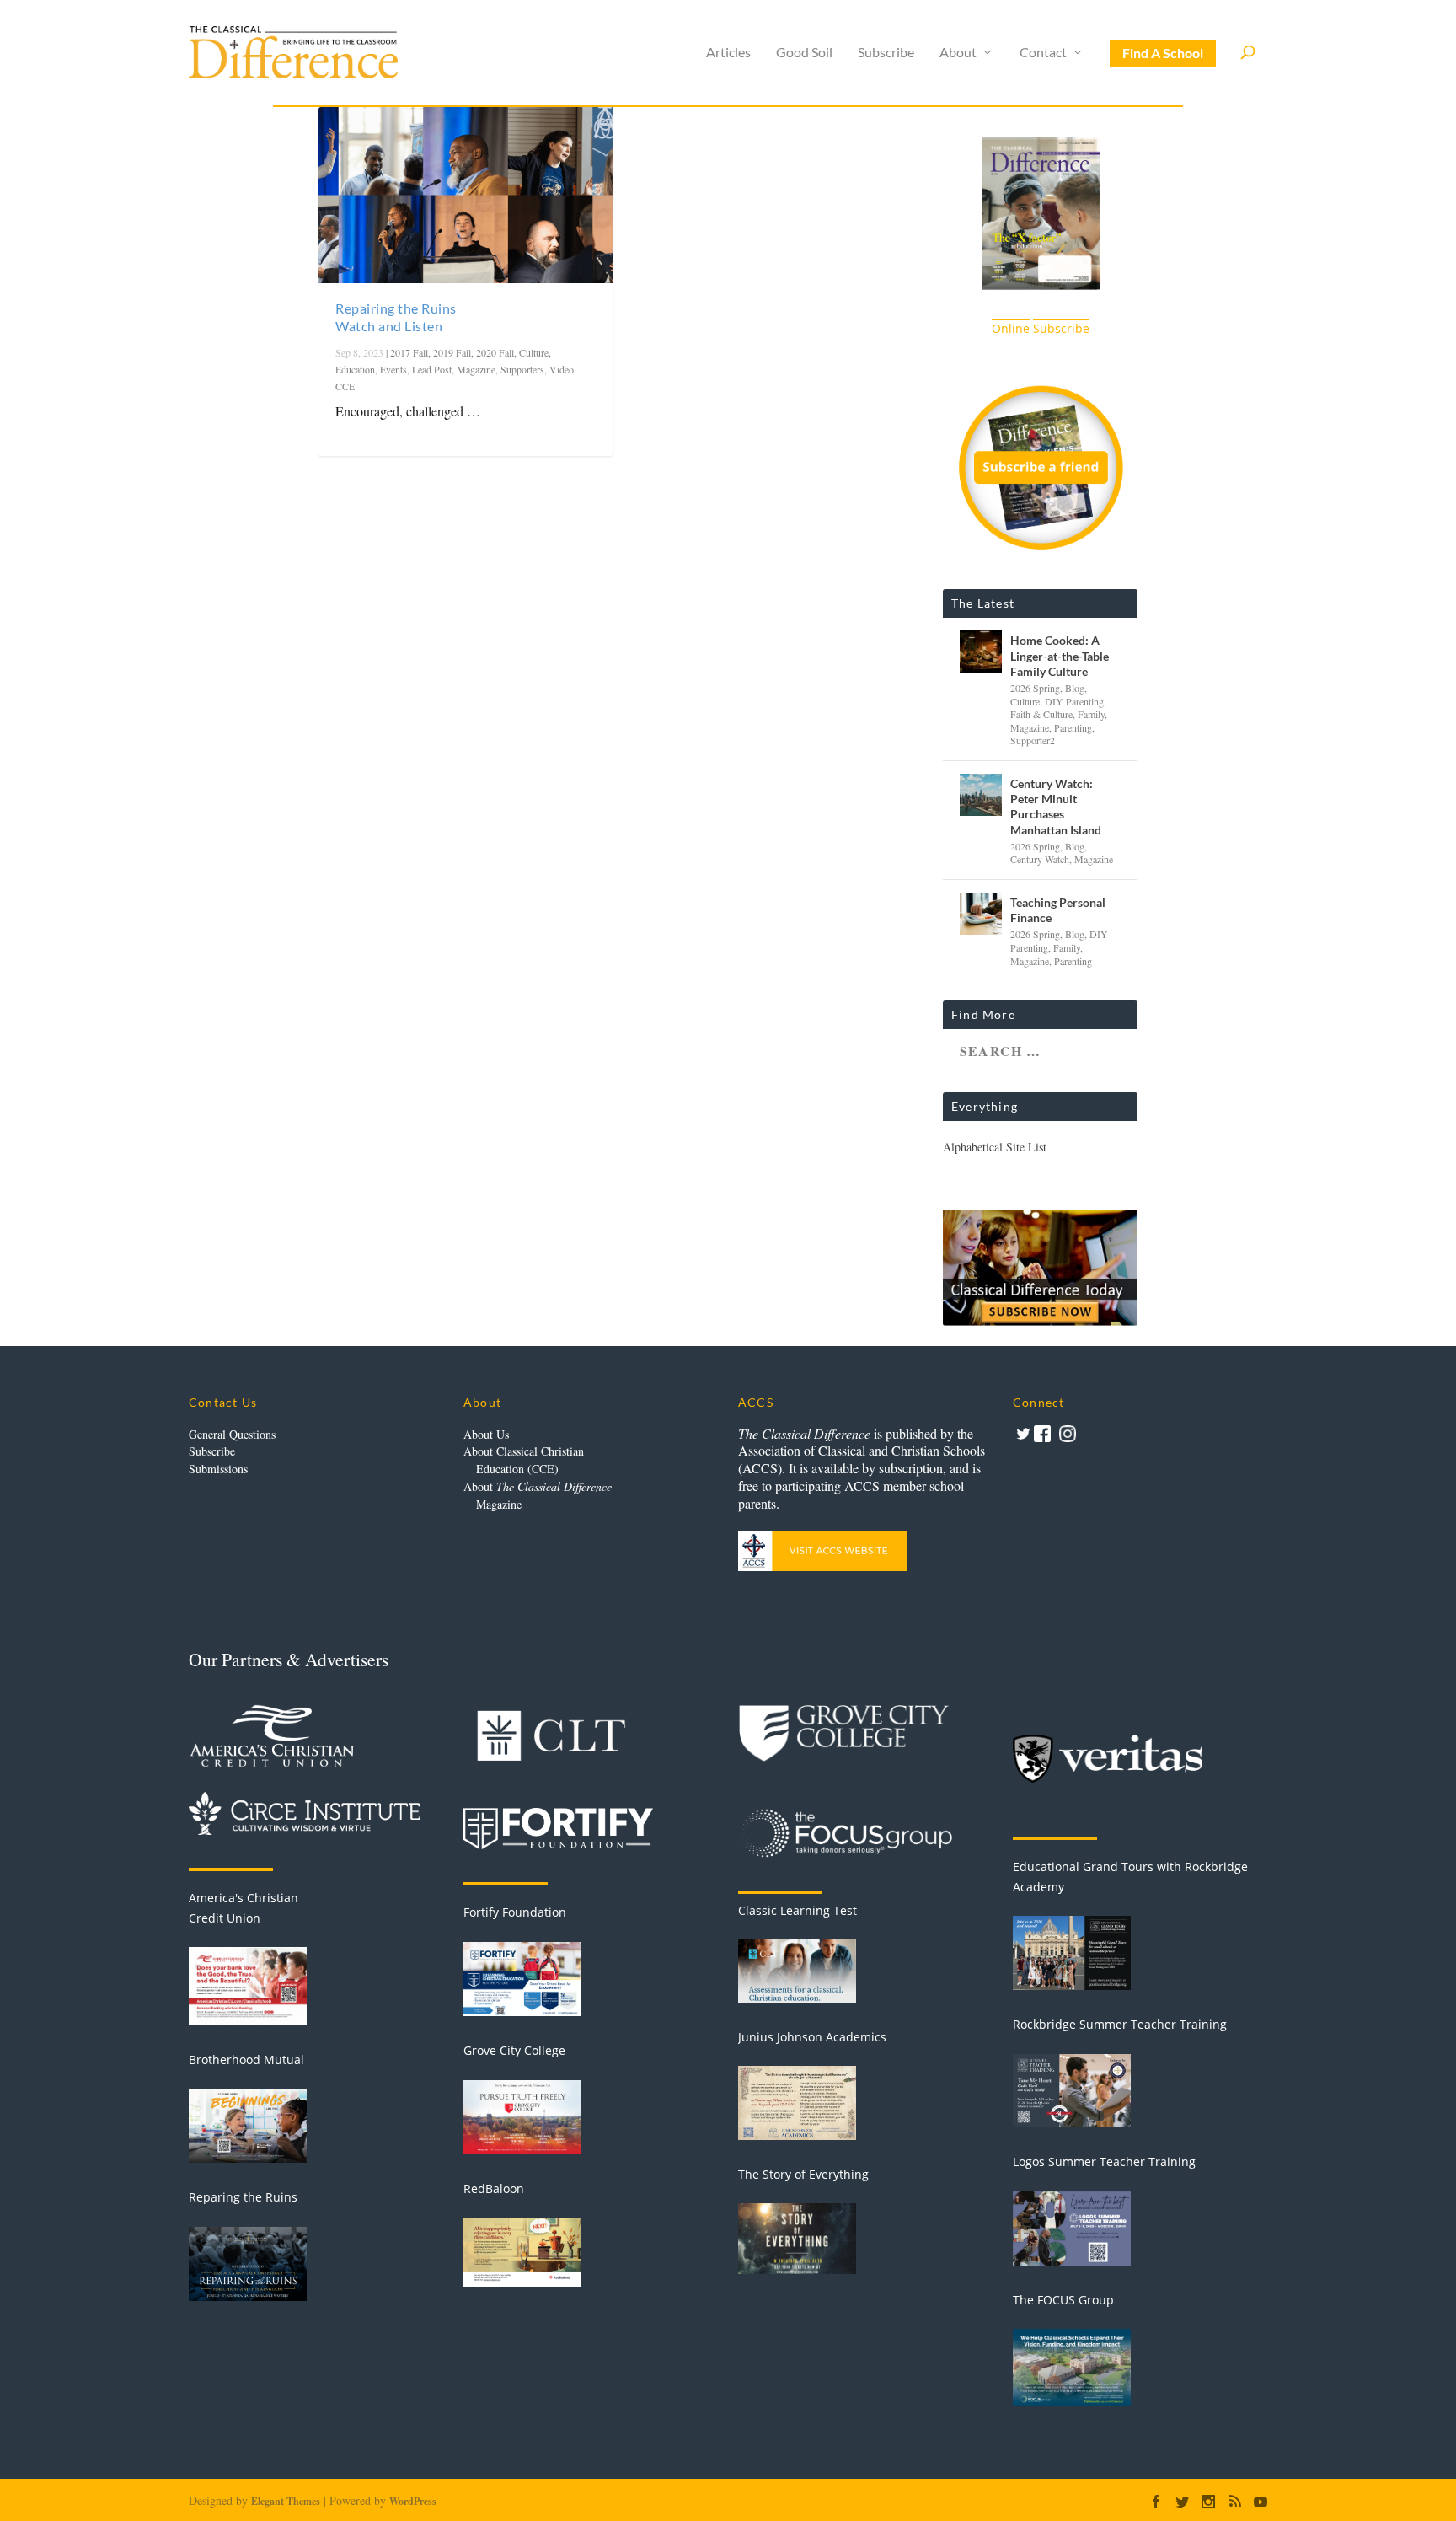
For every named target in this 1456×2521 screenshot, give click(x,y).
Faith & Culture (1041, 714)
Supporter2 (1033, 740)
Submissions (218, 1469)
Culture (534, 352)
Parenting (1073, 727)
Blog (1075, 688)
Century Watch (1040, 859)
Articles (728, 53)
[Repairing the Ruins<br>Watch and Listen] (466, 195)
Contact (1043, 53)
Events (393, 369)
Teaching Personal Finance (1058, 910)
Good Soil (804, 53)
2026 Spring (1035, 688)
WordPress (413, 2501)
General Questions (232, 1434)
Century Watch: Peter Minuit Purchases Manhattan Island (1056, 807)
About (958, 53)
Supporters (522, 369)
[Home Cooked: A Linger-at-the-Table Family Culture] (981, 652)
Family (1091, 714)
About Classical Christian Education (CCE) (524, 1460)
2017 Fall (409, 352)
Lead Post (432, 369)
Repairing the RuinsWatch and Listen (396, 317)
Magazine (476, 369)
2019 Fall (452, 352)
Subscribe (886, 53)
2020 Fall (495, 352)
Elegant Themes (286, 2501)
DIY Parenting (1074, 701)
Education (355, 369)
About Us (486, 1434)
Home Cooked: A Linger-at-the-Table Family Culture (1060, 655)
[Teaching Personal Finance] (981, 914)
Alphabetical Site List (995, 1147)
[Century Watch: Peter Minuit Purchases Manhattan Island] (981, 795)
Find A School (1163, 53)
